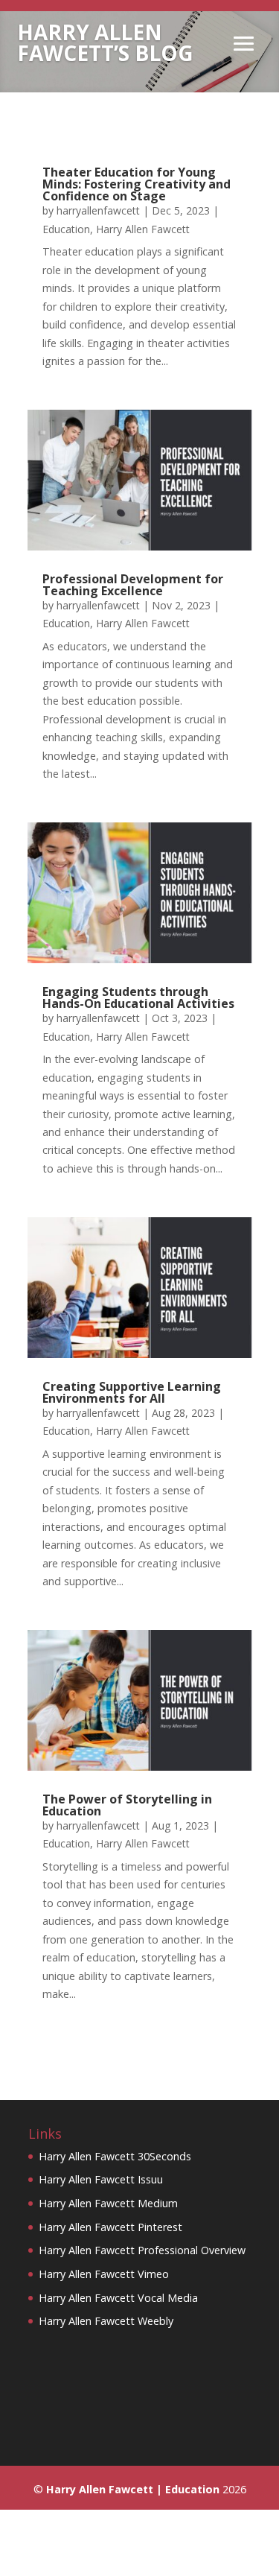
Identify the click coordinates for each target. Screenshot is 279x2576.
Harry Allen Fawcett (143, 229)
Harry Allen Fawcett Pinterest (110, 2227)
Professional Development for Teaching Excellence (133, 585)
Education (66, 229)
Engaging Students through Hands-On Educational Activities (138, 997)
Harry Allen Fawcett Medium (108, 2203)
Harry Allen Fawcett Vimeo (104, 2274)
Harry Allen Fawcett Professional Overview (142, 2250)
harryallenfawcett (98, 210)
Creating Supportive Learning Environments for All (132, 1392)
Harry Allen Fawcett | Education (133, 2489)
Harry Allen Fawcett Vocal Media (118, 2298)
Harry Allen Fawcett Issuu (101, 2179)
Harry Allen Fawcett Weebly (106, 2321)
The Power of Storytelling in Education (127, 1805)
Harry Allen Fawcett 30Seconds (115, 2156)
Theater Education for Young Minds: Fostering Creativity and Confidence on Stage (137, 184)
